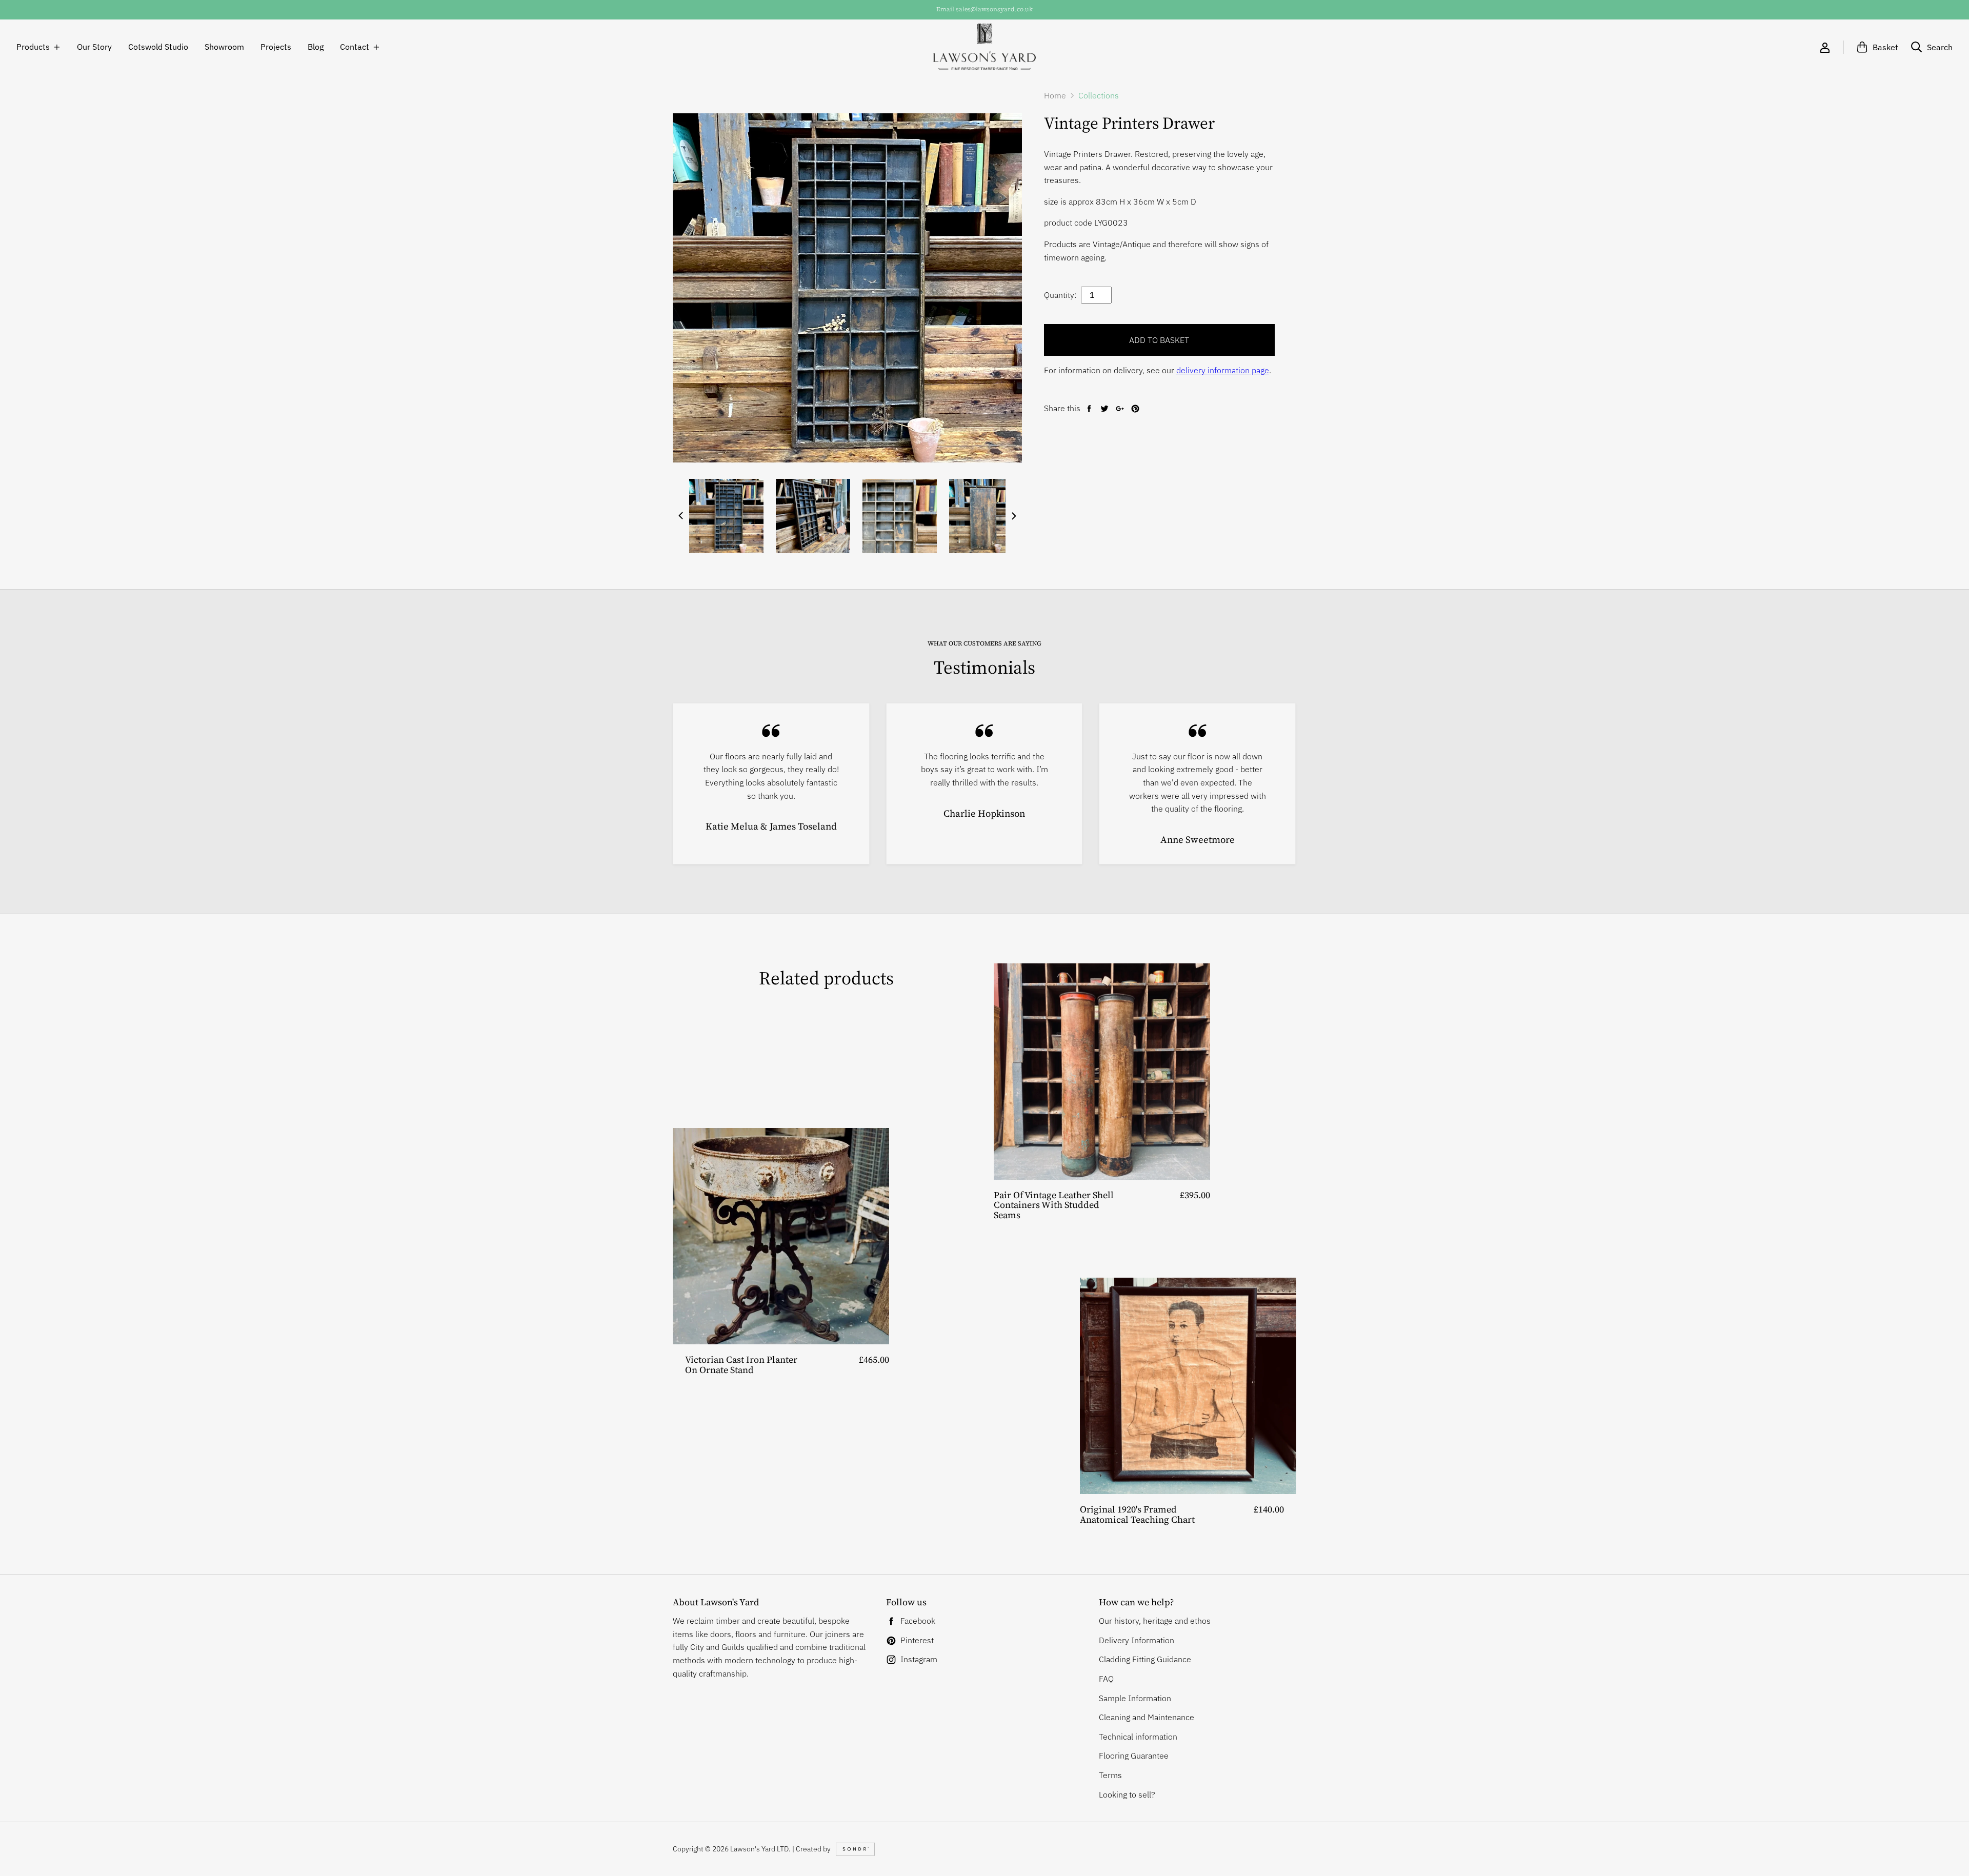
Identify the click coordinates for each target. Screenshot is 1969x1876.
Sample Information (1135, 1698)
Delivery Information (1137, 1640)
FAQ (1106, 1679)
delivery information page (1223, 370)
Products (33, 47)
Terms (1110, 1775)
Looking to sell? (1127, 1794)
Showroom (224, 47)
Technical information (1138, 1737)
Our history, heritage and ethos (1155, 1621)
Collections (1099, 95)
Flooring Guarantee (1134, 1756)
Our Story (94, 47)
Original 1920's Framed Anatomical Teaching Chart (1137, 1514)
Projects (276, 47)
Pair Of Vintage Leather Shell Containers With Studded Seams (1054, 1205)
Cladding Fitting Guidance (1145, 1659)
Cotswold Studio (158, 47)
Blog (316, 47)
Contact (355, 47)
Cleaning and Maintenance (1147, 1717)
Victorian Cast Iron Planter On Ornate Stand (741, 1365)
